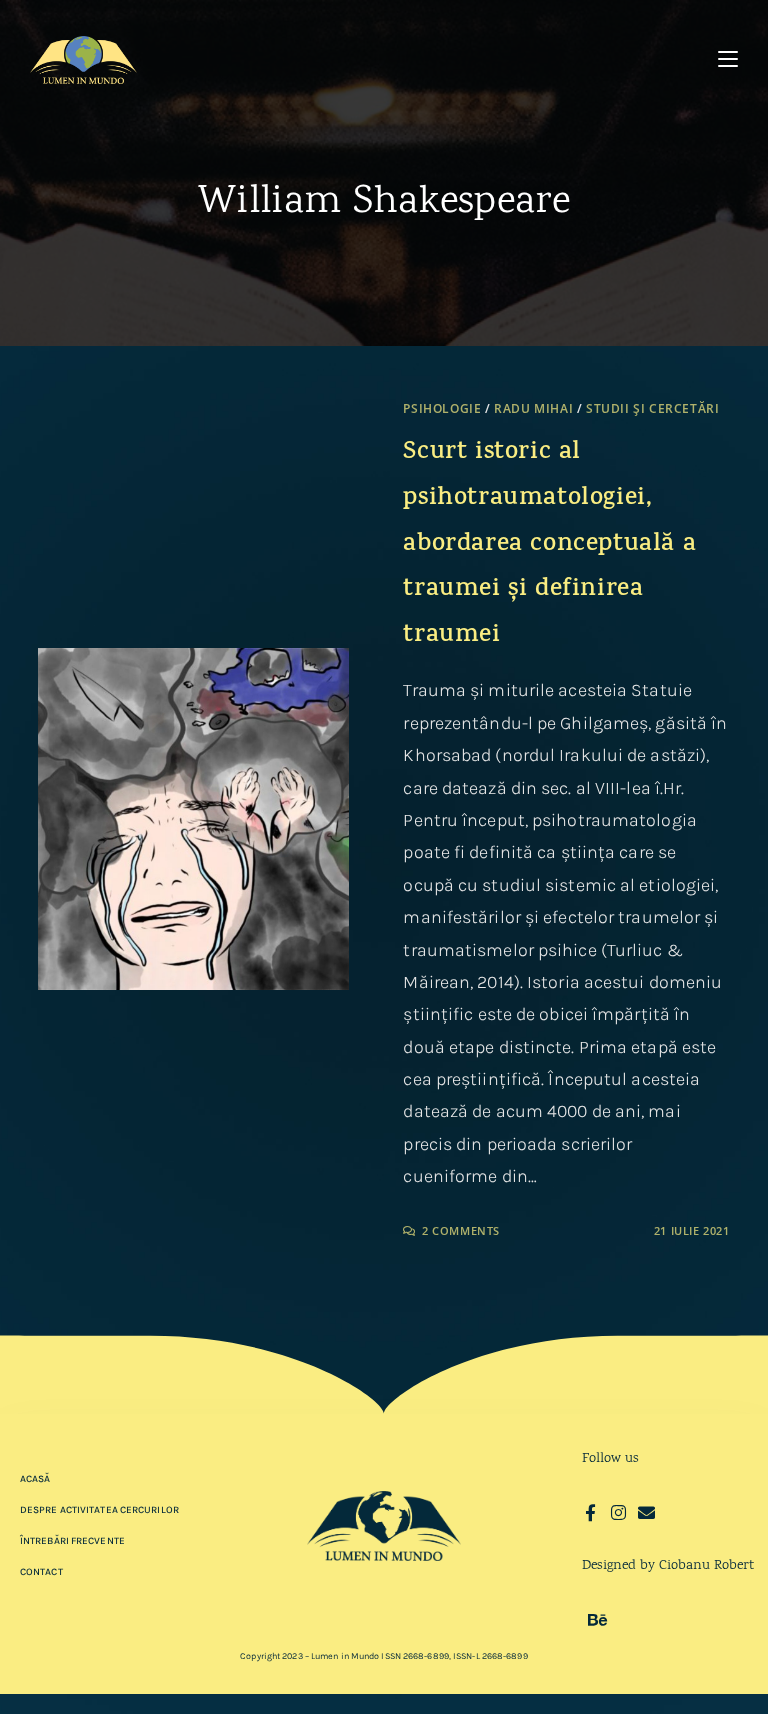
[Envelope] (646, 1512)
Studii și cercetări (652, 408)
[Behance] (597, 1619)
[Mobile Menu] (728, 59)
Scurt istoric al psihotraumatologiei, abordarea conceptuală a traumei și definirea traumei (549, 544)
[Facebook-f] (590, 1512)
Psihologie (442, 408)
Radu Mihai (533, 408)
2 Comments (461, 1230)
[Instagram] (618, 1512)
